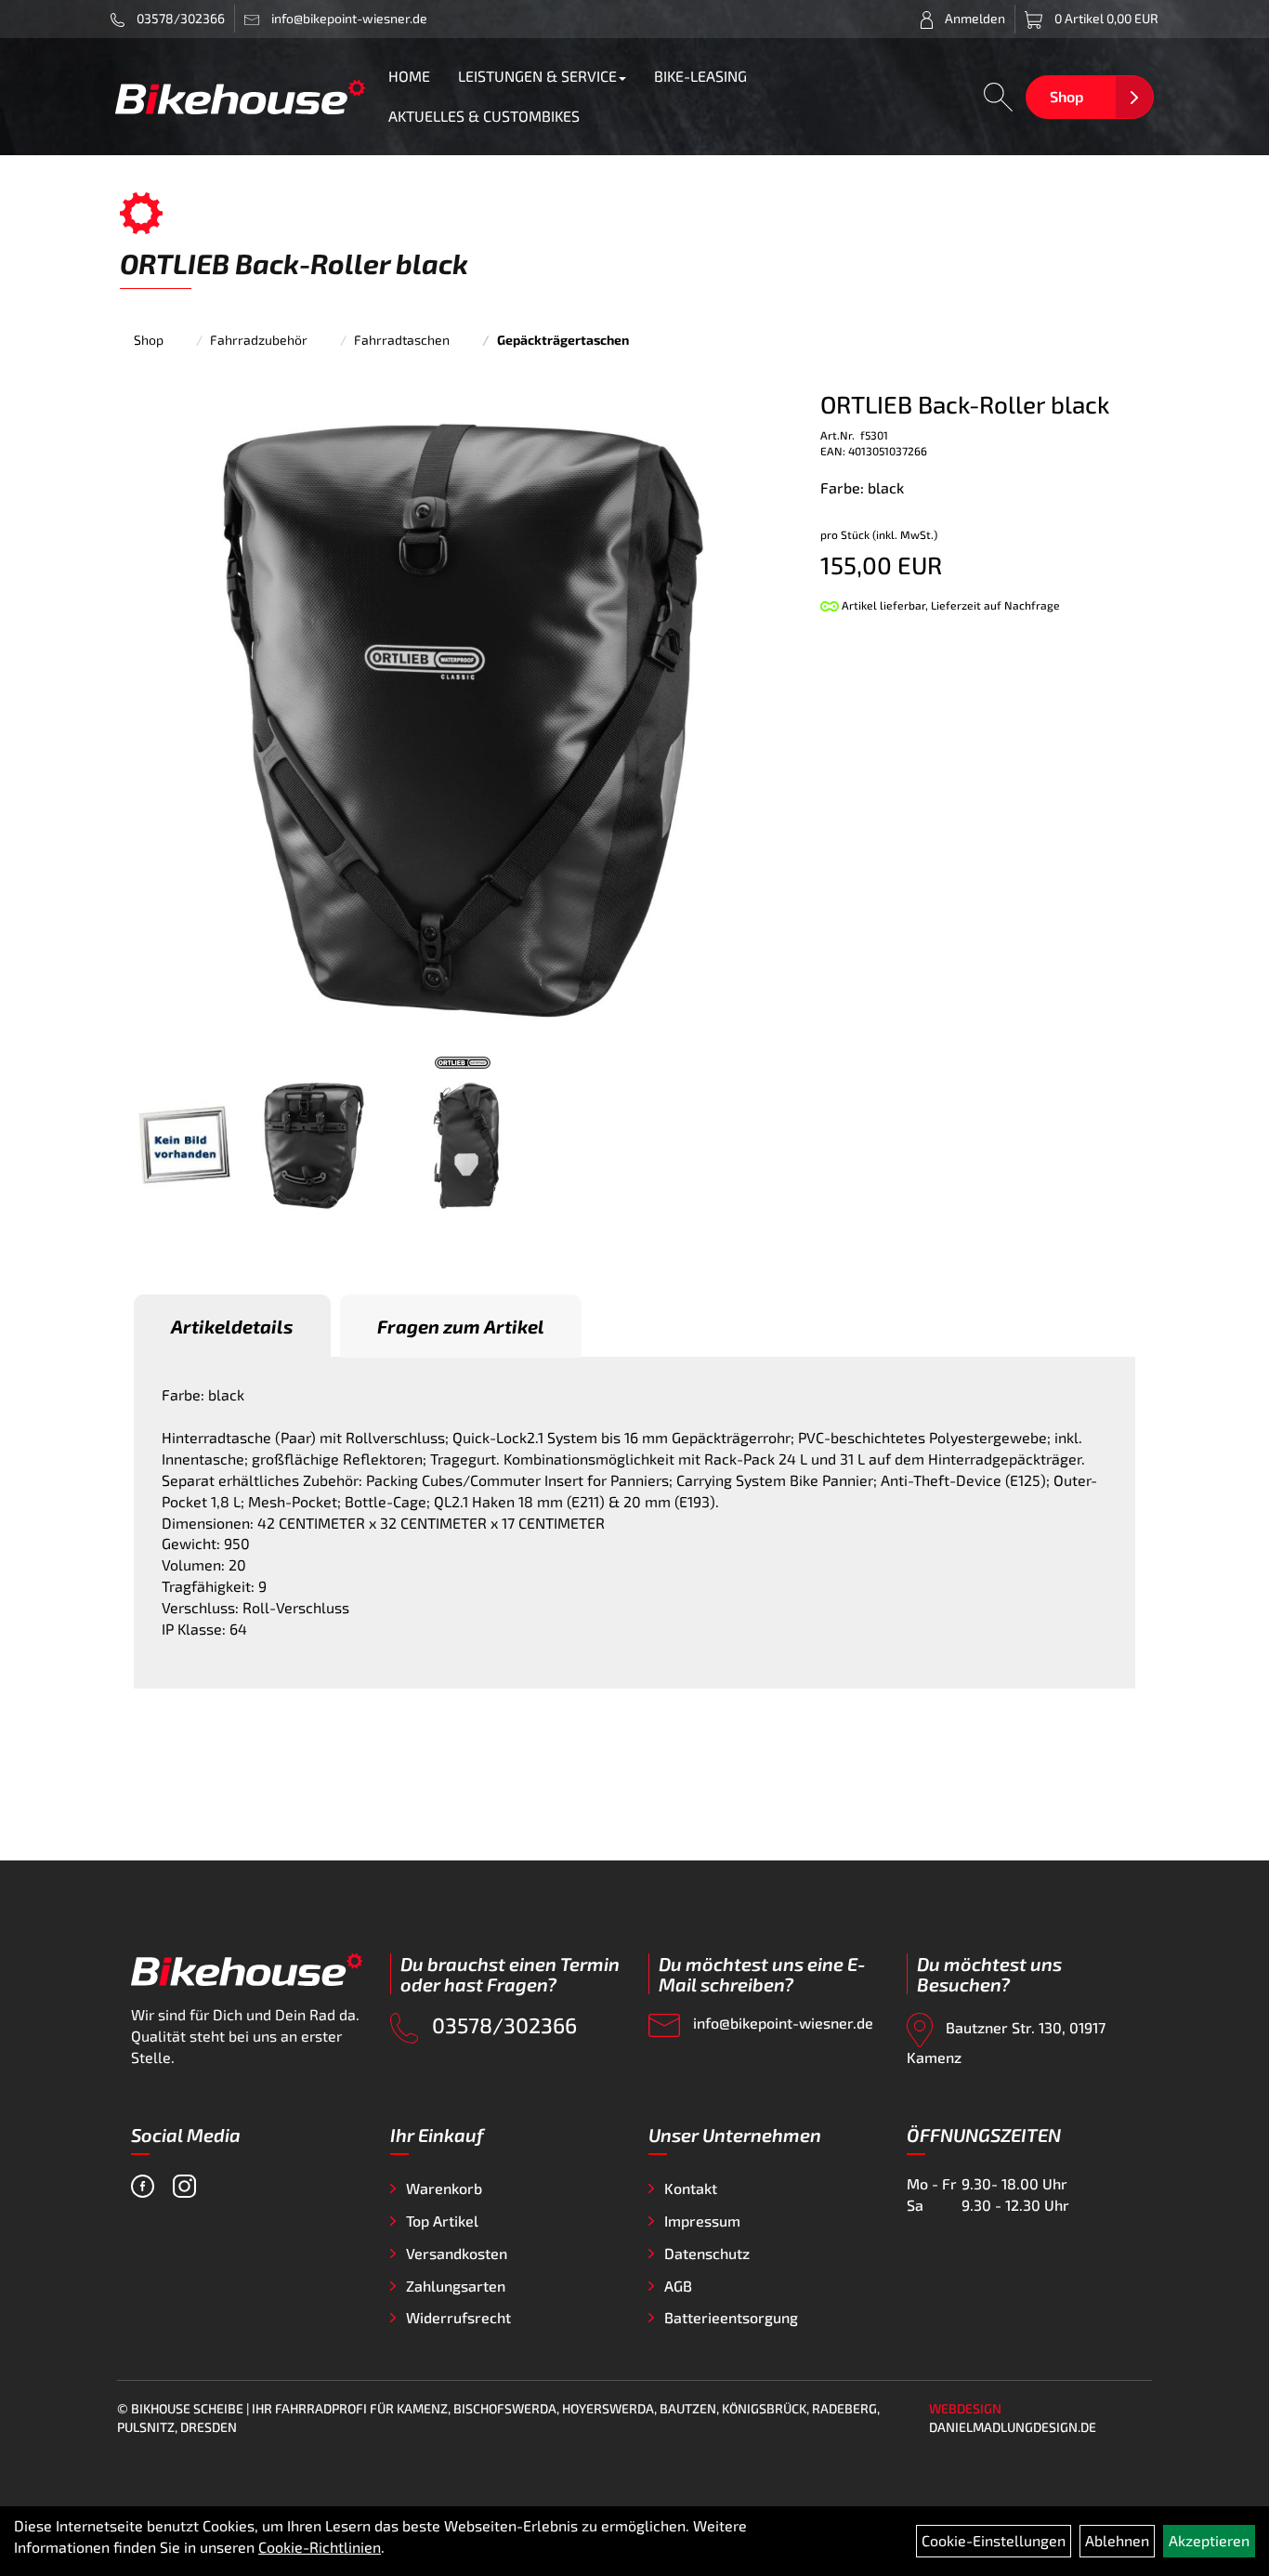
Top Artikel (442, 2221)
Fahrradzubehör (259, 340)
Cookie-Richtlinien (320, 2547)
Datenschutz (707, 2253)
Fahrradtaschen (402, 340)
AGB (678, 2286)
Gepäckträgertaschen (563, 340)
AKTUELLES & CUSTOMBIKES (484, 116)
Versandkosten (457, 2253)
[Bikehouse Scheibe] (241, 97)
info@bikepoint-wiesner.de (781, 2023)
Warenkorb (444, 2188)
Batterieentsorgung (731, 2317)
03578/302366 (179, 18)
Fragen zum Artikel (461, 1326)
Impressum (702, 2221)
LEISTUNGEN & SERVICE (537, 76)
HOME (409, 76)
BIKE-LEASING (700, 76)
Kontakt (691, 2188)
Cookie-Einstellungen (994, 2540)
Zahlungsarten (456, 2286)
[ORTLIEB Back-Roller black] (463, 719)
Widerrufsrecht (458, 2317)
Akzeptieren (1209, 2540)
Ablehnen (1117, 2540)
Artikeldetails (232, 1326)
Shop (1066, 96)
